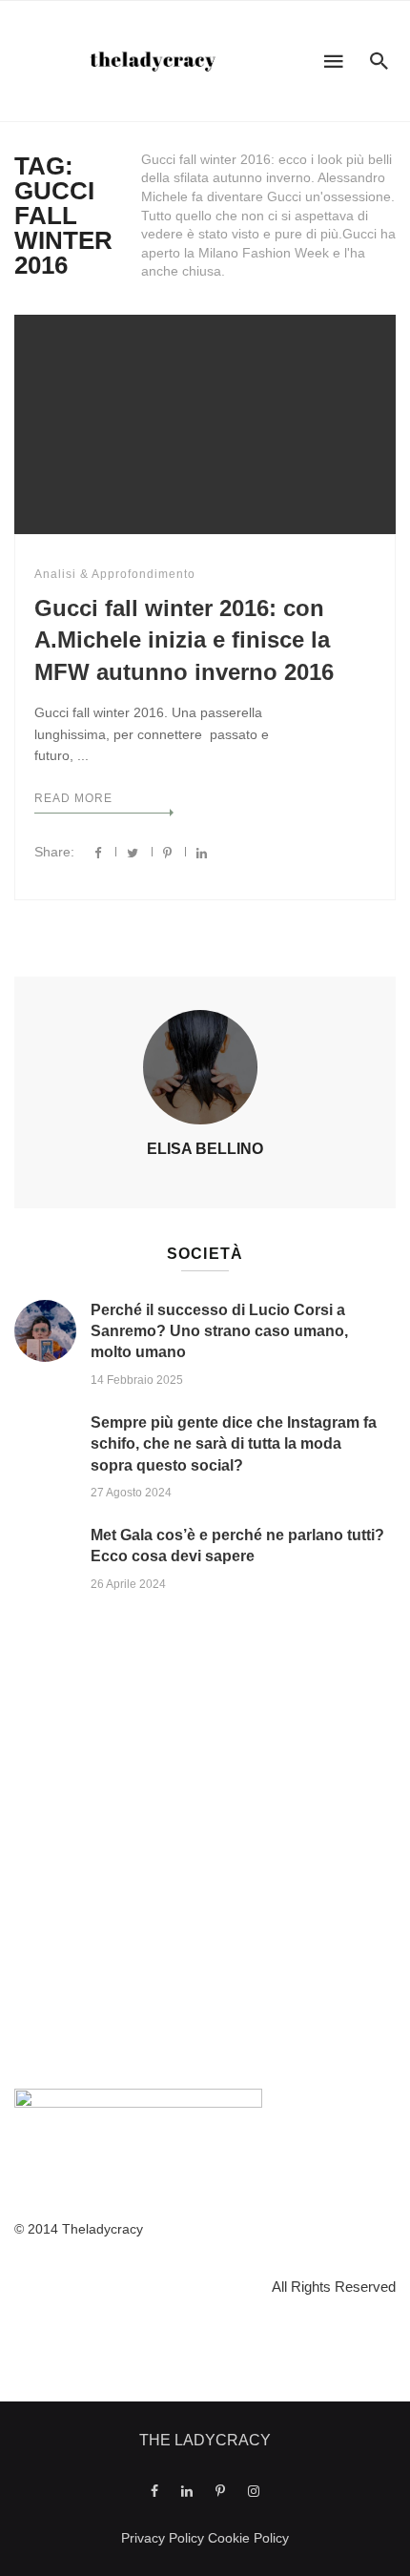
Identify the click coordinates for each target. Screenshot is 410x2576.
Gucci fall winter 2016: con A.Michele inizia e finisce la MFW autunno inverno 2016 (184, 640)
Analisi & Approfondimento (115, 574)
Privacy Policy (163, 2538)
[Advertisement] (205, 1845)
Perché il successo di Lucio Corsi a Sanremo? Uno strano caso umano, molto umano (219, 1331)
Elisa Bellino (205, 1149)
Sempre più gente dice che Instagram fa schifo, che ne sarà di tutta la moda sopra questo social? (234, 1444)
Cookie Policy (248, 2538)
